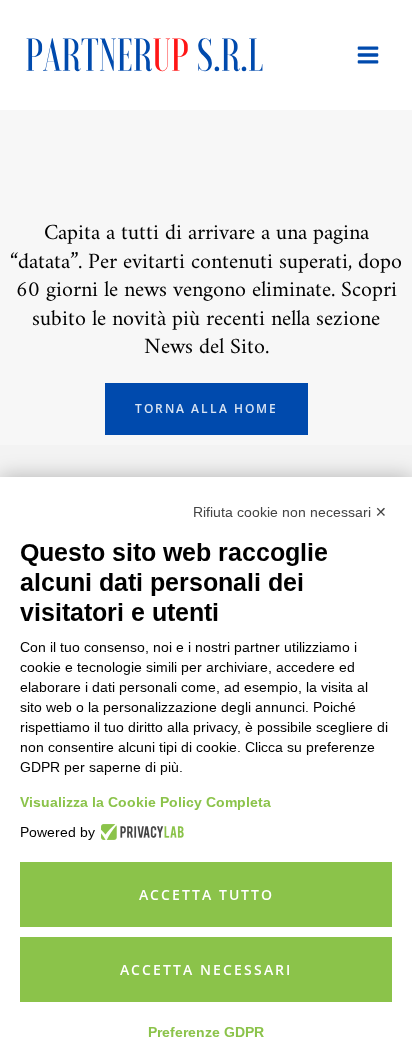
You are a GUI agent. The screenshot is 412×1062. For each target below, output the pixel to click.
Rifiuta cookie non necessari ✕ (290, 512)
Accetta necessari (206, 969)
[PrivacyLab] (139, 832)
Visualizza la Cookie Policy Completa (145, 802)
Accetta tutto (206, 894)
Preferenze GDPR (206, 1032)
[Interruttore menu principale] (368, 55)
